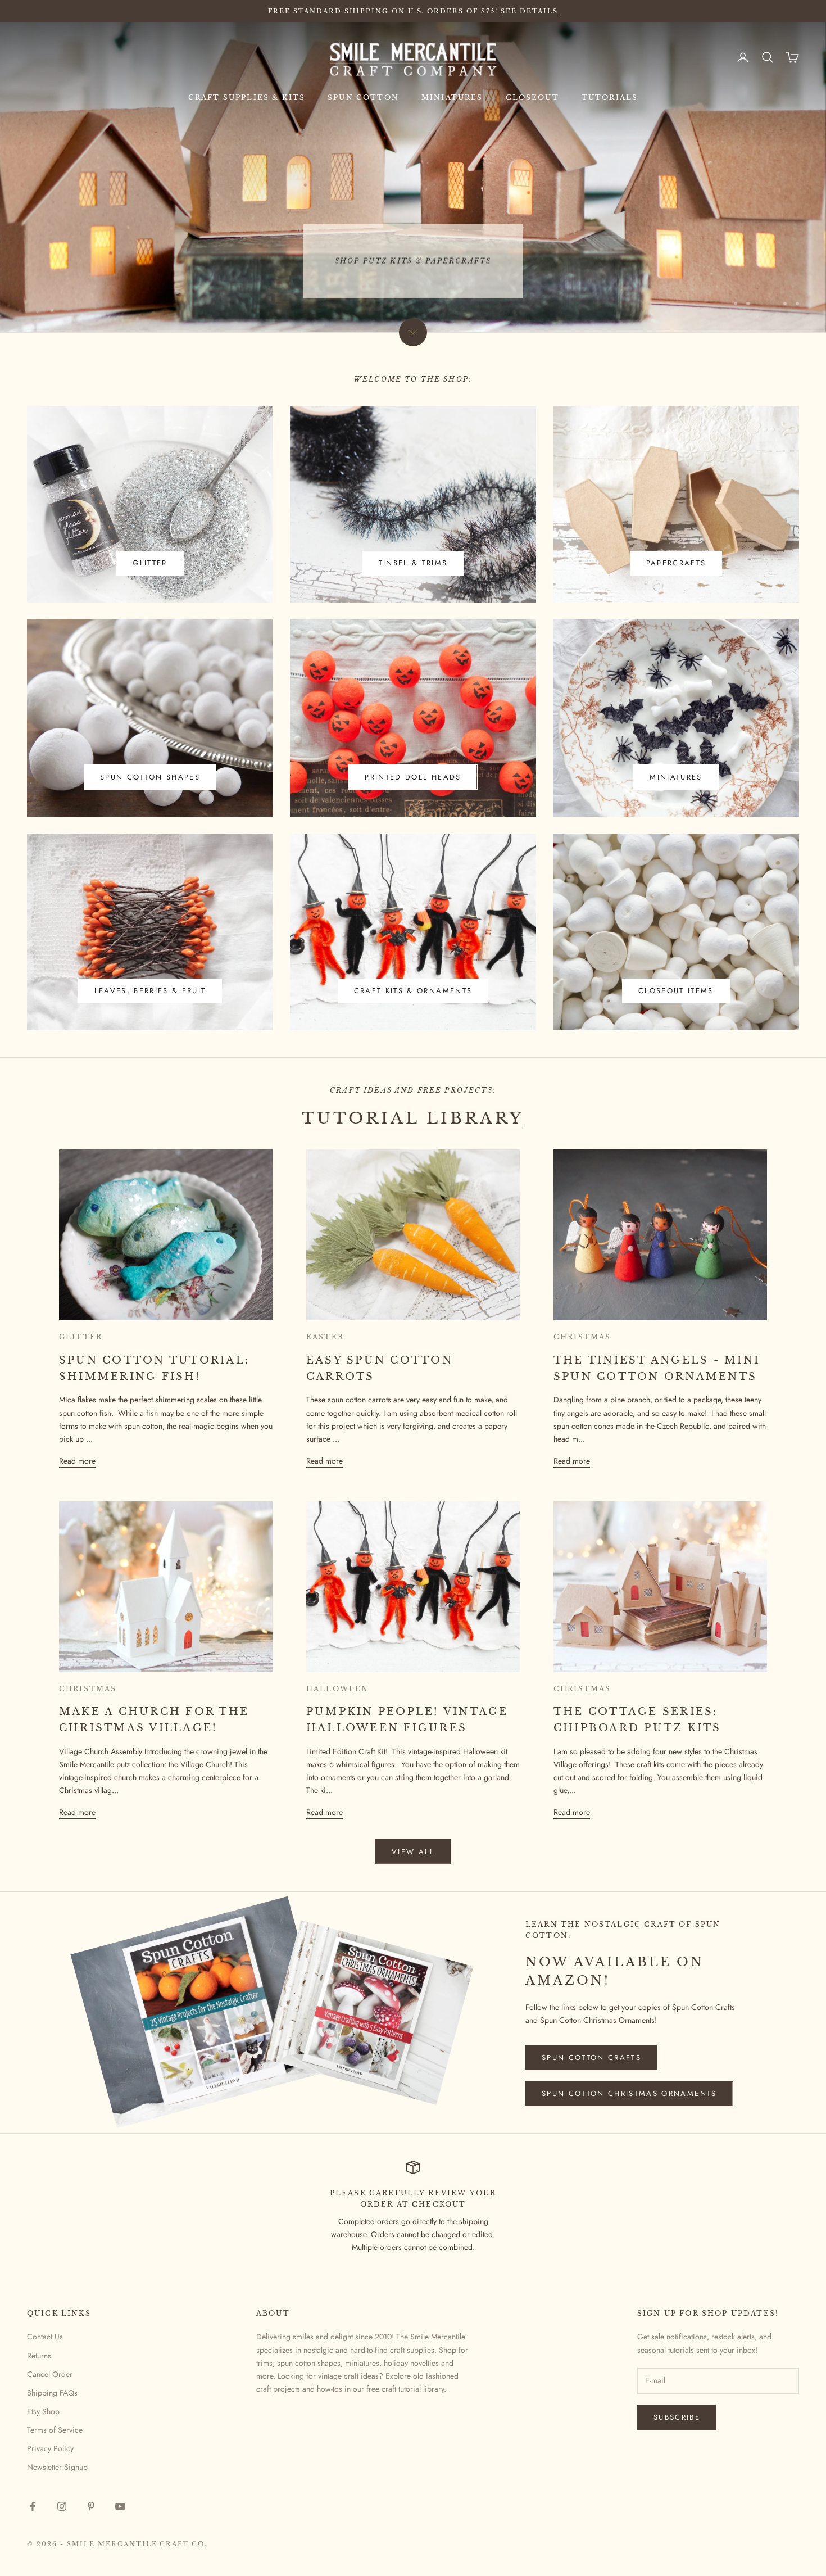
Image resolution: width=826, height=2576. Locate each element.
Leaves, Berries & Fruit (150, 991)
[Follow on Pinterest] (91, 2506)
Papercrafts (676, 563)
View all (413, 1852)
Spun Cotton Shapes (150, 777)
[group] (413, 177)
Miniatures (452, 98)
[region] (413, 177)
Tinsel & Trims (413, 563)
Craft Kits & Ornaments (413, 991)
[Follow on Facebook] (33, 2506)
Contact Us (45, 2337)
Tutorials (610, 98)
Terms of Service (55, 2430)
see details (529, 11)
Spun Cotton (363, 98)
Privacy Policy (50, 2448)
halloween (337, 1689)
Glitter (150, 563)
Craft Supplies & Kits (247, 98)
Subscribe (677, 2417)
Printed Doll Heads (413, 777)
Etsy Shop (43, 2411)
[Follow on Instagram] (62, 2506)
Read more (77, 1461)
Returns (39, 2356)
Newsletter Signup (57, 2467)
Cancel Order (50, 2374)
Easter (325, 1337)
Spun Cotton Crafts (591, 2057)
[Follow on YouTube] (120, 2506)
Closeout (532, 98)
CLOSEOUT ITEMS (676, 991)
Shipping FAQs (52, 2393)
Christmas (582, 1337)
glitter (81, 1337)
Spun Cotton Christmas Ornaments (629, 2093)
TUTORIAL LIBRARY (413, 1118)
